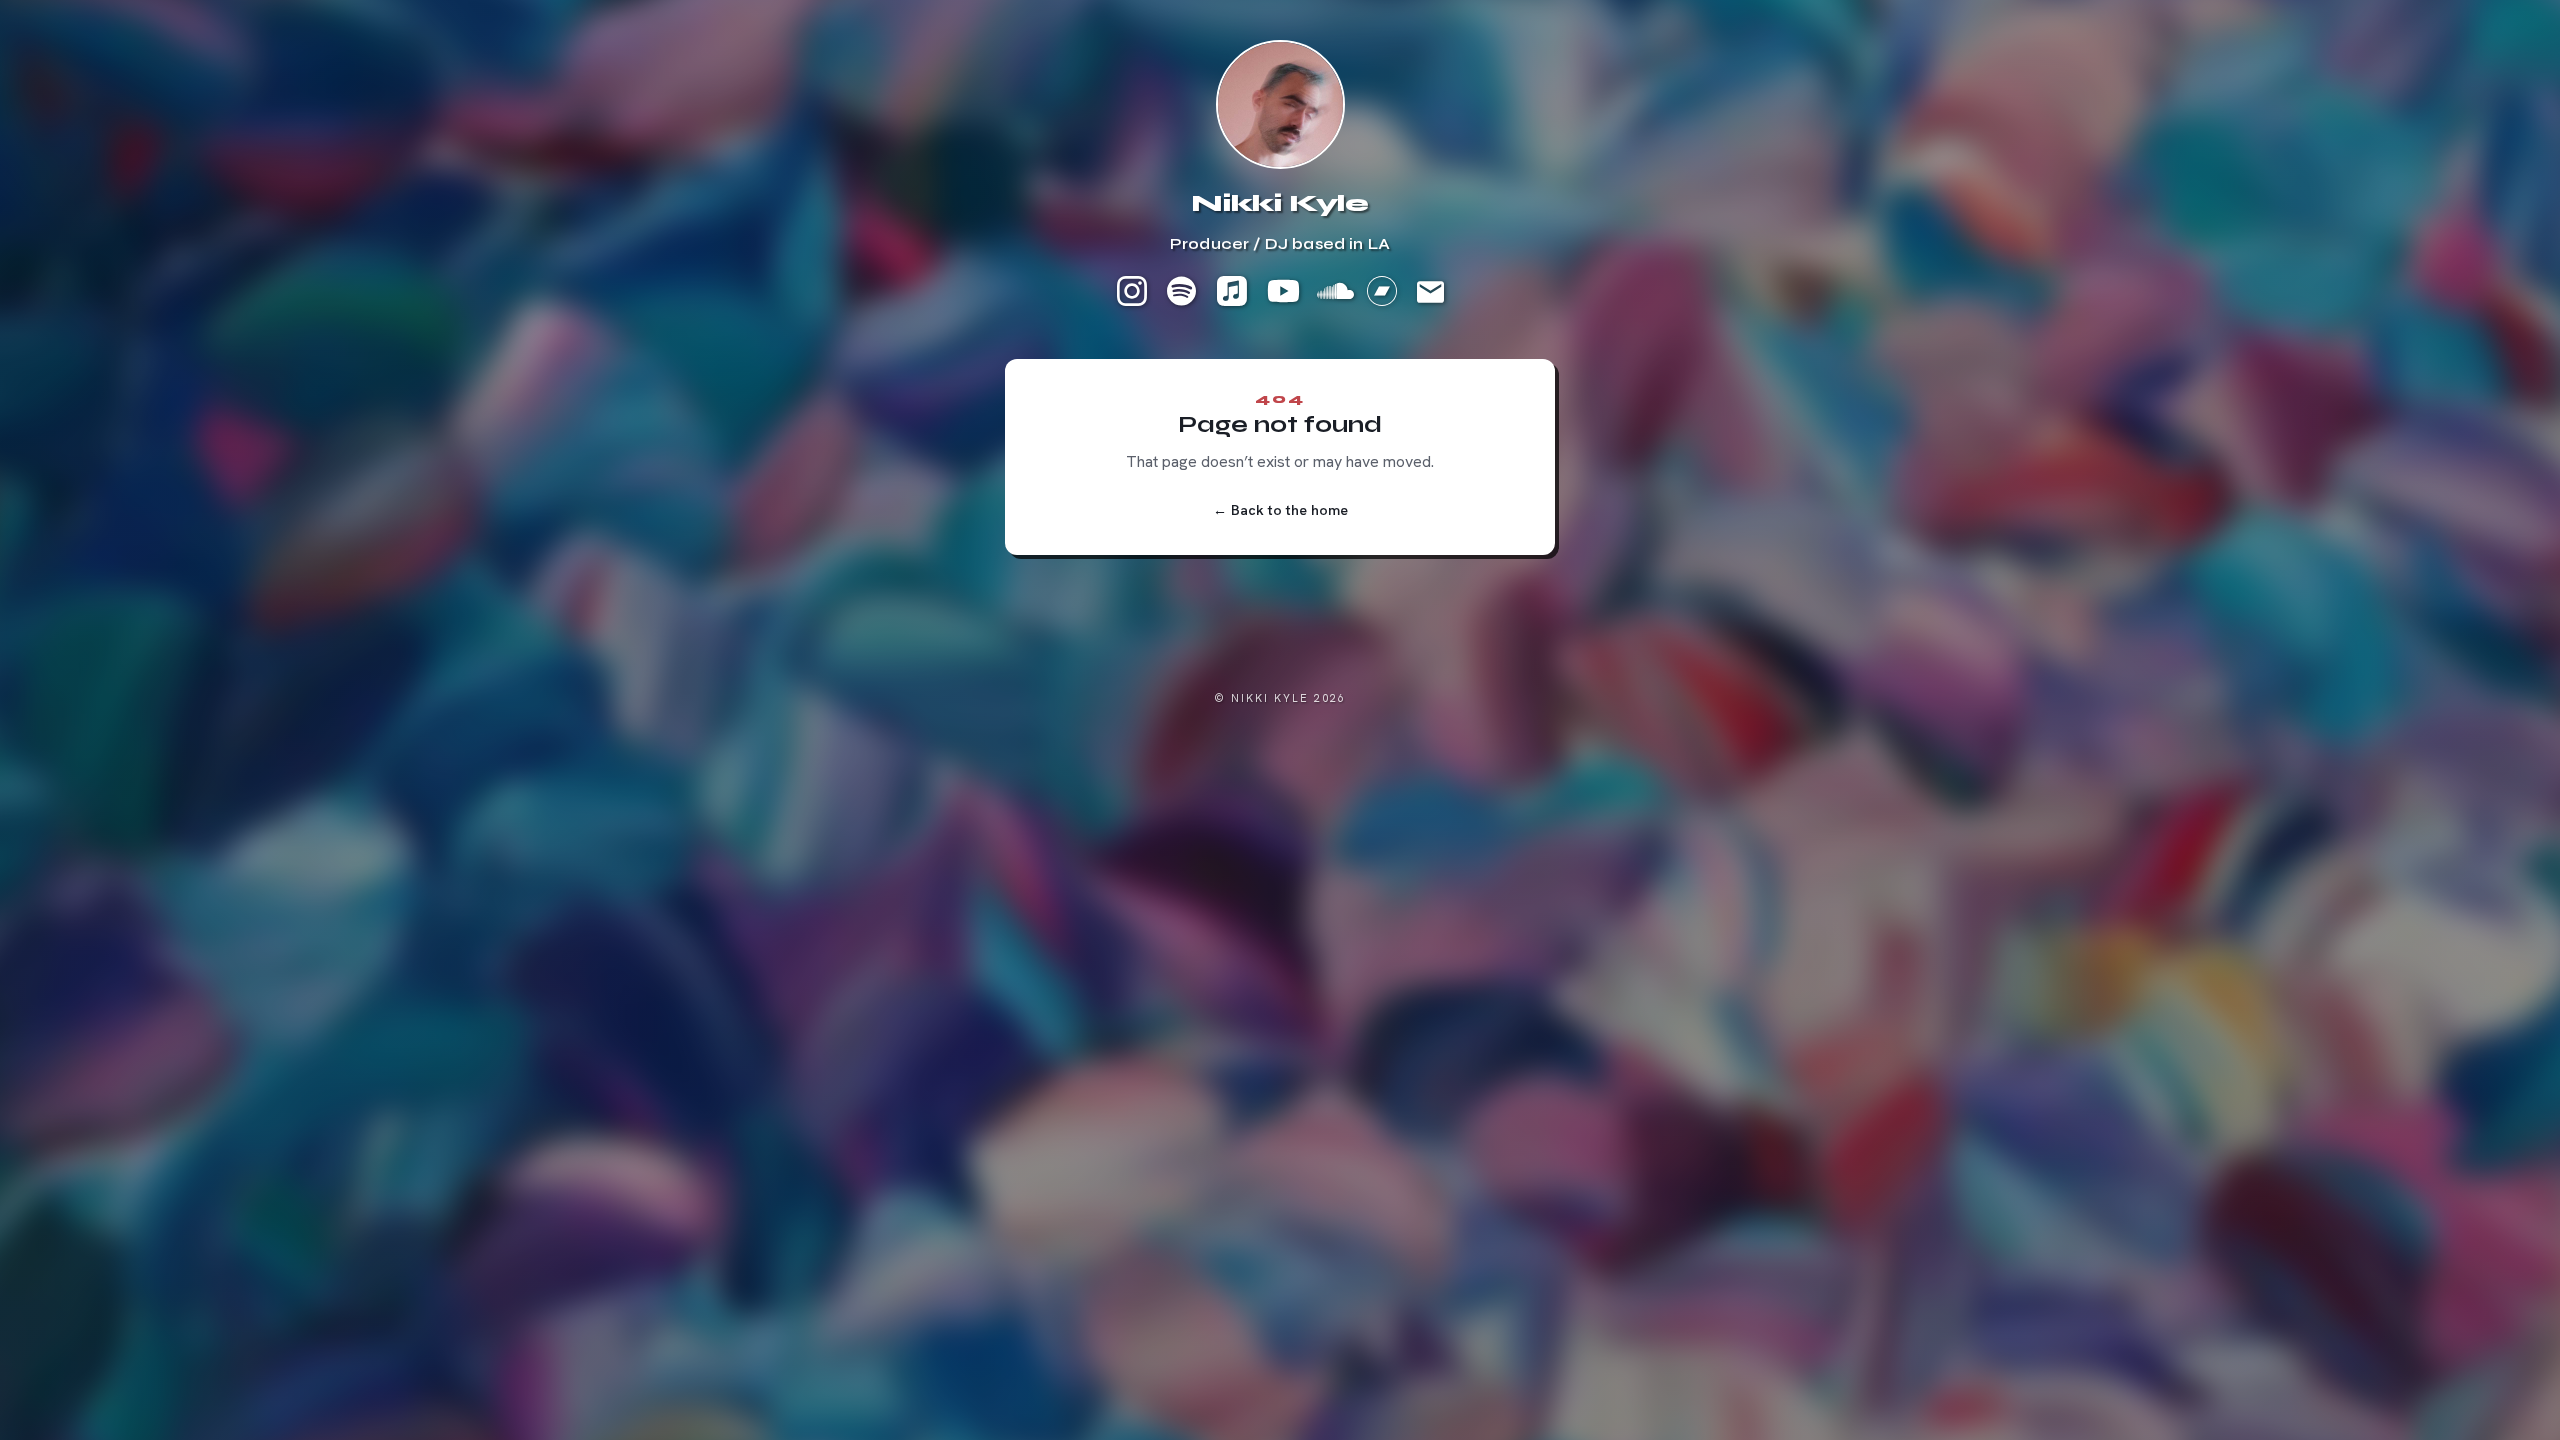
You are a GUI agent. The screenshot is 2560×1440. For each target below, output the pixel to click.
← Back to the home (1280, 510)
